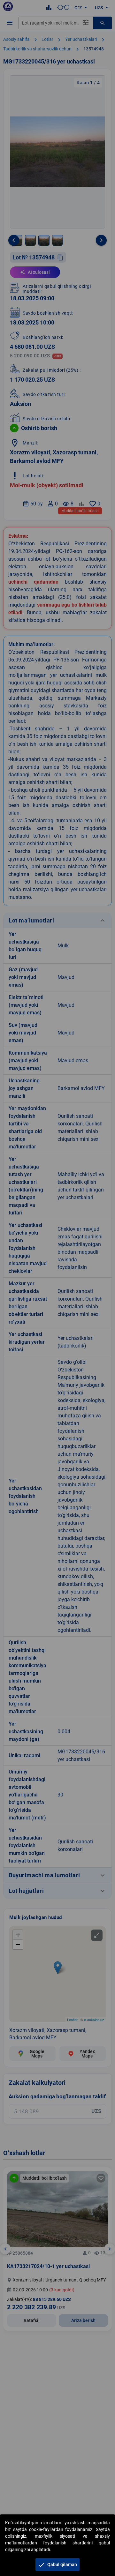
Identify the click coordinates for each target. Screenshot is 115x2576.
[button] (57, 2565)
